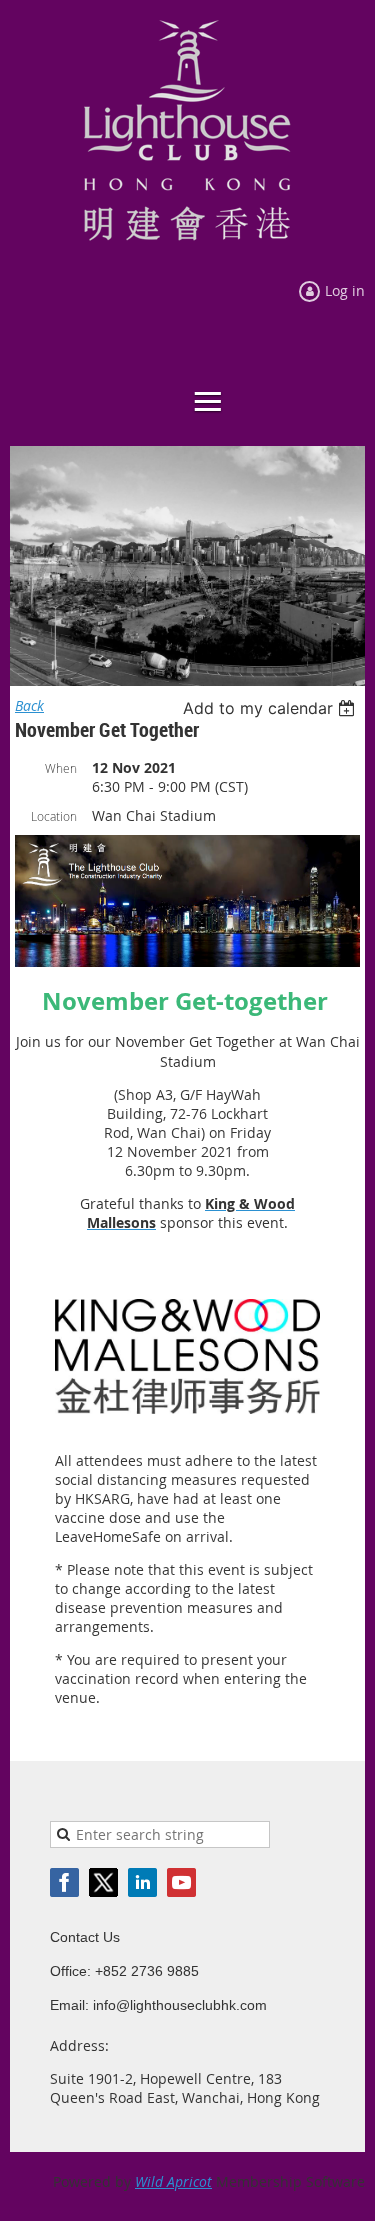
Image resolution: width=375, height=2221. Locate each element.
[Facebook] (64, 1882)
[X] (103, 1882)
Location (54, 816)
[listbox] (271, 708)
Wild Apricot (173, 2181)
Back (29, 705)
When (61, 768)
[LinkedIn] (142, 1882)
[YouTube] (181, 1882)
